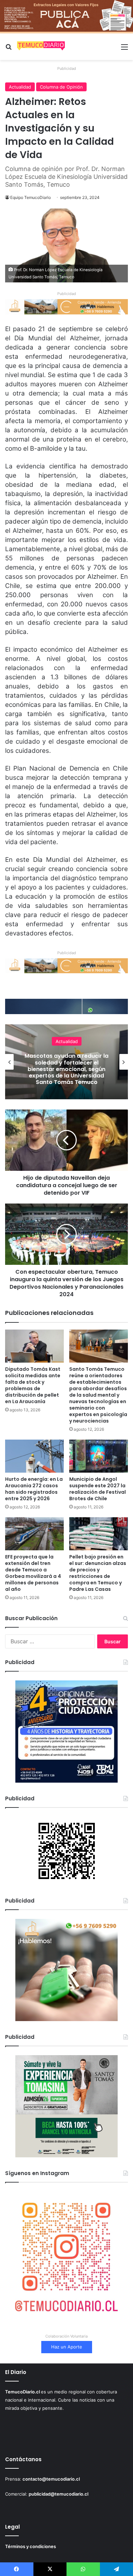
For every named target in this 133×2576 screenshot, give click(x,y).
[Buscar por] (9, 49)
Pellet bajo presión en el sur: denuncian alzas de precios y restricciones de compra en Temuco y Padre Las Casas (98, 1573)
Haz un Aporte (67, 2347)
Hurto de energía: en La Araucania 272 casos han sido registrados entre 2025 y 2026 (34, 1489)
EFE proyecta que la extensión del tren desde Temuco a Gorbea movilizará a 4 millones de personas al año (33, 1573)
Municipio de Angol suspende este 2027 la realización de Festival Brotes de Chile (98, 1489)
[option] (66, 1062)
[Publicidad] (66, 16)
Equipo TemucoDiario (31, 197)
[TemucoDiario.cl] (41, 47)
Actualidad (20, 87)
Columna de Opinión (61, 87)
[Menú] (124, 49)
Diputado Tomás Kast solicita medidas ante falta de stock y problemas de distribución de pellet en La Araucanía (33, 1385)
